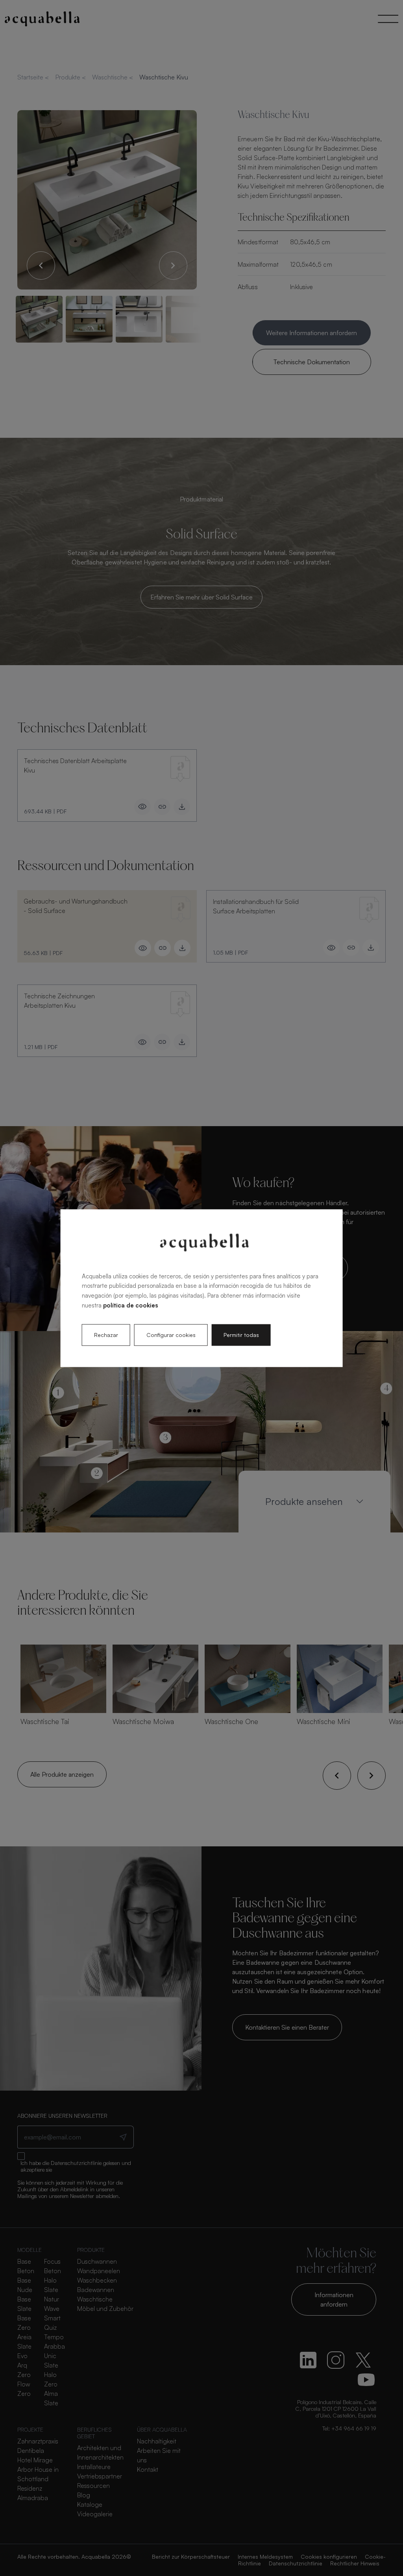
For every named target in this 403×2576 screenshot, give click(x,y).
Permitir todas (241, 1335)
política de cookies (130, 1305)
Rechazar (106, 1335)
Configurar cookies (171, 1335)
